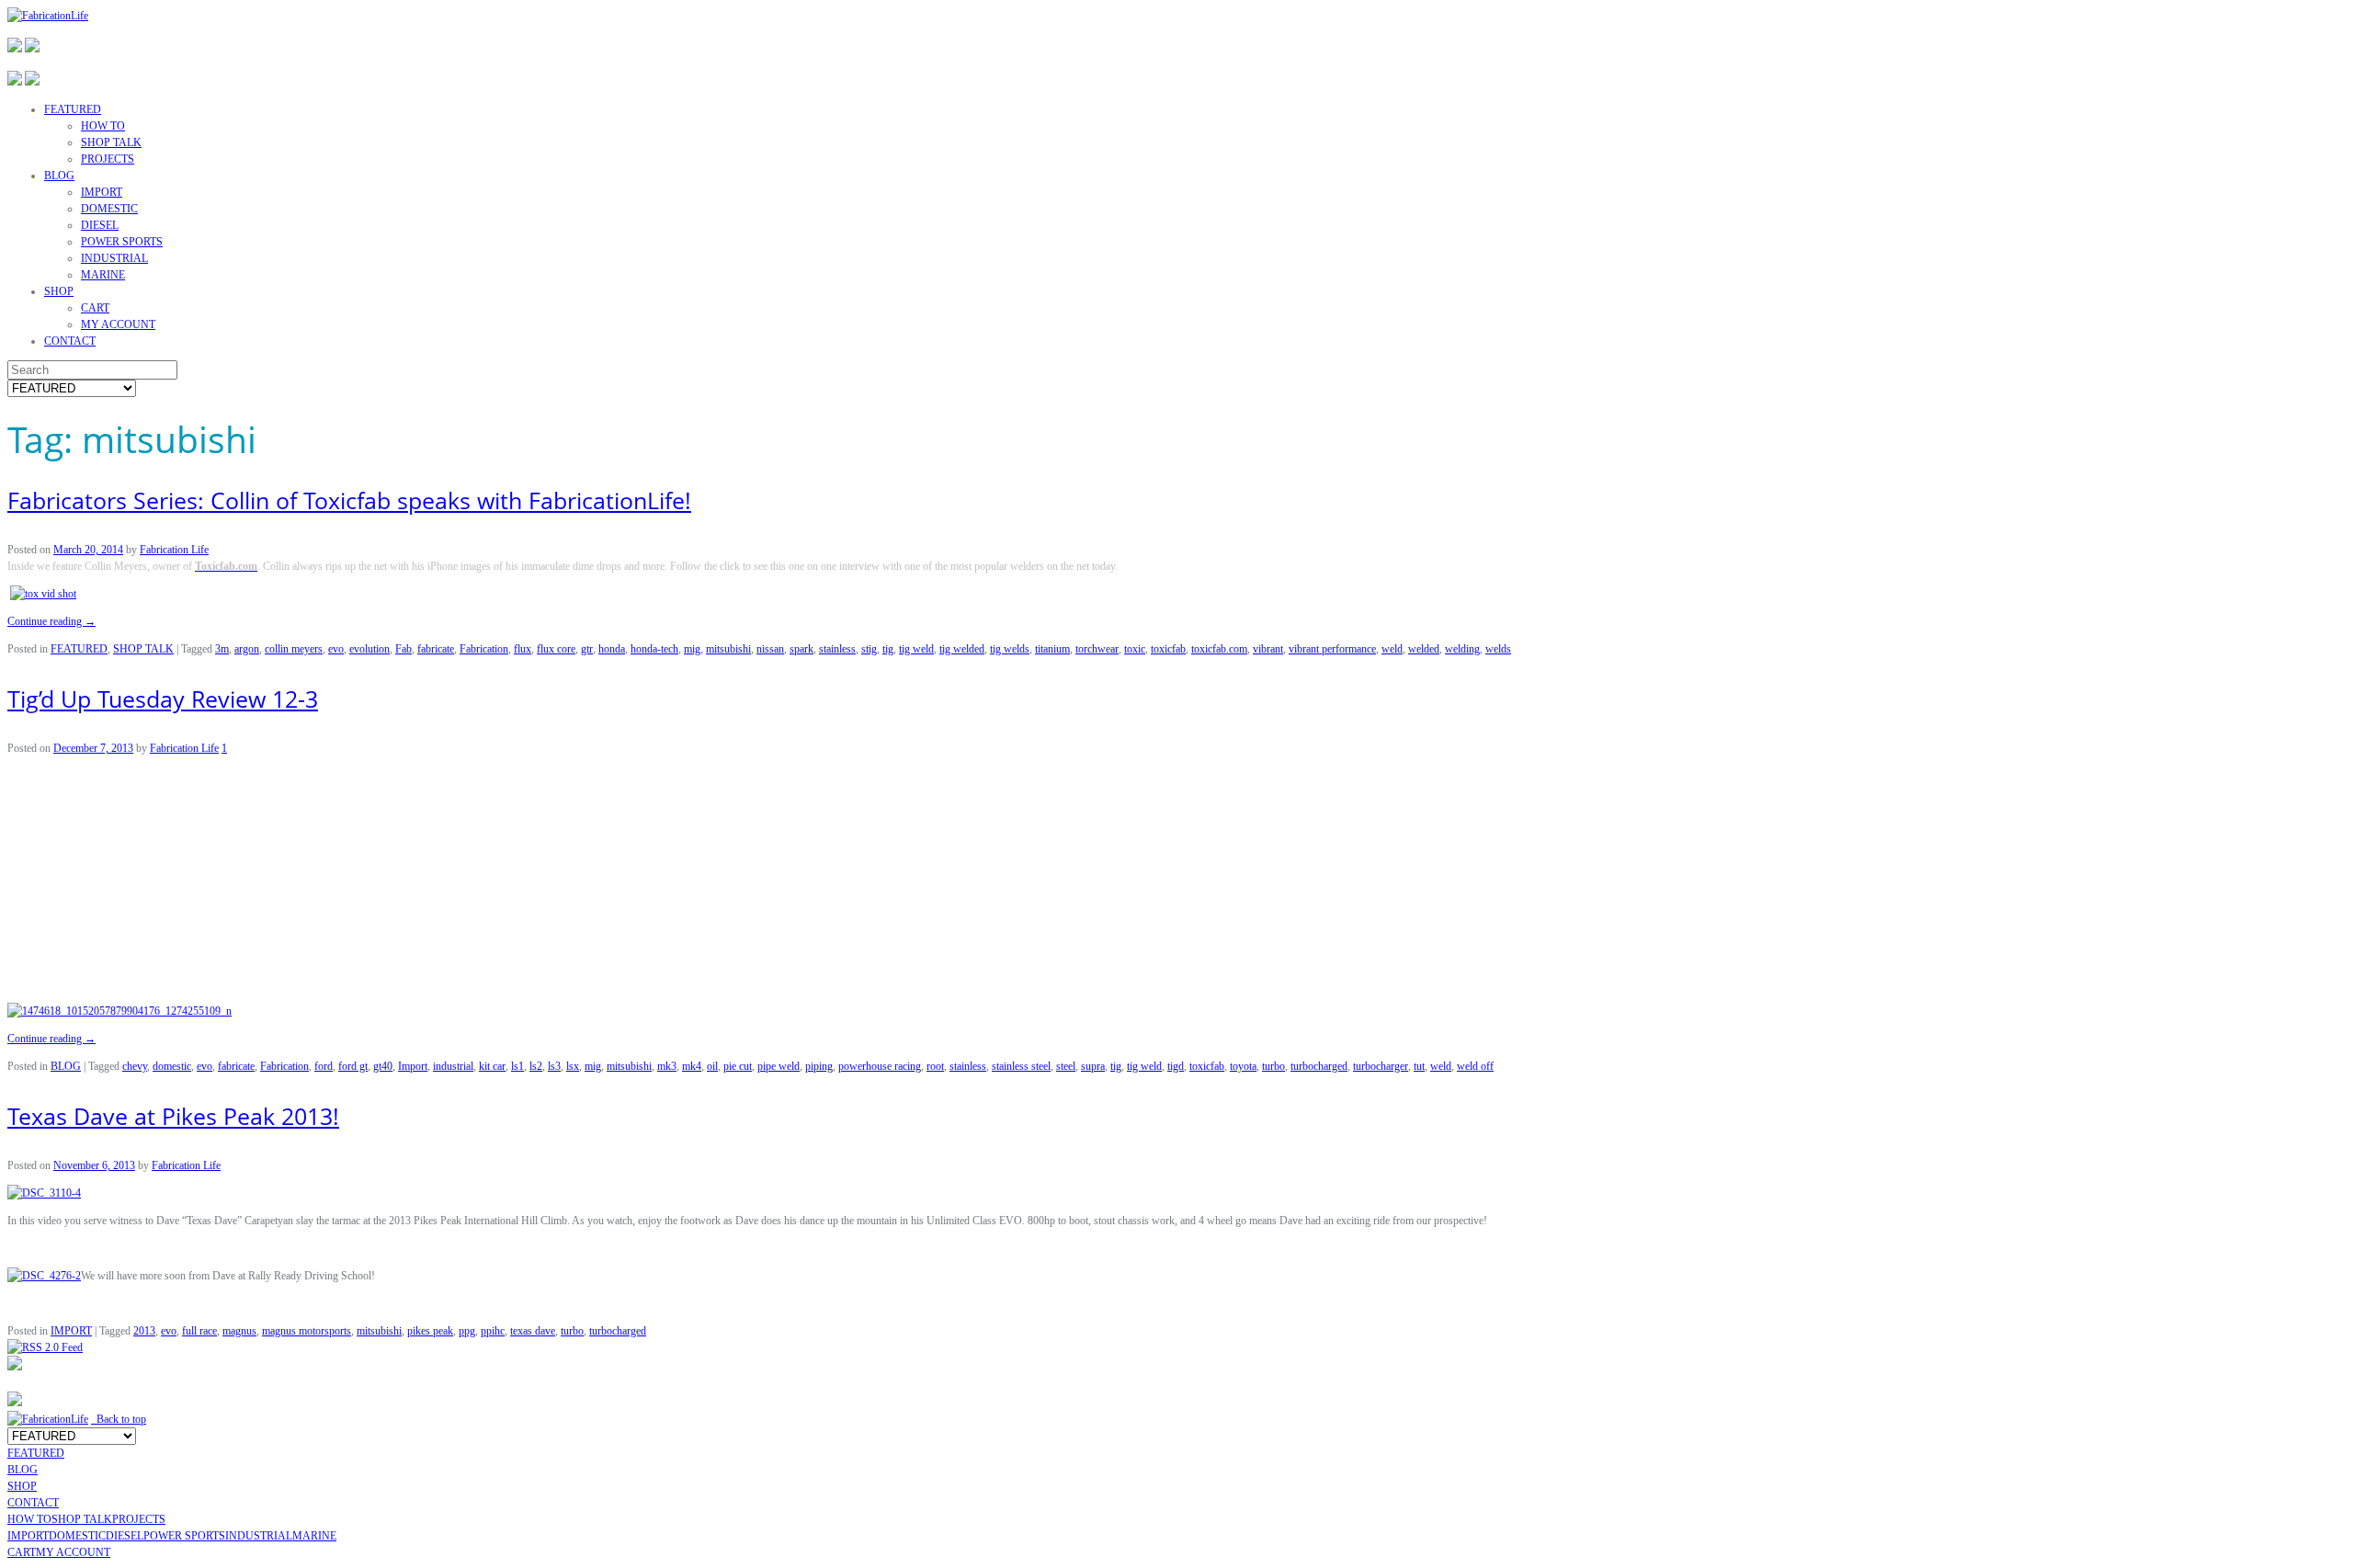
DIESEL (100, 225)
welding (1462, 649)
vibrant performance (1332, 649)
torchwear (1097, 649)
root (935, 1066)
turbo (1273, 1066)
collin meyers (294, 649)
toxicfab (1168, 649)
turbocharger (1381, 1066)
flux (523, 649)
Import (413, 1066)
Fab (404, 649)
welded (1424, 649)
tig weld (916, 649)
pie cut (738, 1066)
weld (1392, 649)
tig (888, 649)
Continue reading (51, 621)
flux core (556, 649)
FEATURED (73, 109)
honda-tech (654, 649)
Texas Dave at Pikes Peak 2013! (173, 1116)
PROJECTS (108, 159)
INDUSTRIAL (114, 258)
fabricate (436, 649)
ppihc (493, 1331)
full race (199, 1331)
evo (336, 649)
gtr (587, 649)
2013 (144, 1331)
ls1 (517, 1066)
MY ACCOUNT (118, 324)
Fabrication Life (174, 550)
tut (1419, 1066)
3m (222, 649)
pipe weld (779, 1066)
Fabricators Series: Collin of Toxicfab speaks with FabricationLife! (349, 500)
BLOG (59, 176)
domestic (172, 1066)
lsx (573, 1066)
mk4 (692, 1066)
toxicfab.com (1219, 649)
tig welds (1010, 649)
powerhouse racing (880, 1066)
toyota (1243, 1066)
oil (712, 1066)
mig (692, 649)
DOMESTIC (109, 209)
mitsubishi (728, 649)
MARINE (103, 275)
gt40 (383, 1066)
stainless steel (1021, 1066)
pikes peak (430, 1331)
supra (1093, 1066)
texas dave (533, 1331)
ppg (467, 1331)
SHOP (59, 291)
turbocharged (1319, 1066)
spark (801, 649)
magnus (239, 1331)
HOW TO (103, 126)
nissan (770, 649)
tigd (1176, 1066)
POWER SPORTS (122, 242)
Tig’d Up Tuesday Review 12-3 (163, 699)
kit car (492, 1066)
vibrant (1268, 649)
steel (1066, 1066)
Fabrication (484, 649)
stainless (837, 649)
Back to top (119, 1419)
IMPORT (102, 192)
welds (1498, 649)
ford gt (353, 1066)
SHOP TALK (111, 142)
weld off (1475, 1066)
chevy (135, 1066)
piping (819, 1066)
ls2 (536, 1066)
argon (247, 649)
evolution (369, 649)
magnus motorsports (307, 1331)
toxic (1135, 649)
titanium (1052, 649)
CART (95, 308)
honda (612, 649)
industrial (453, 1066)
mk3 (667, 1066)
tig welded (962, 649)
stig (869, 649)
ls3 (554, 1066)
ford (324, 1066)
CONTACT (70, 341)
